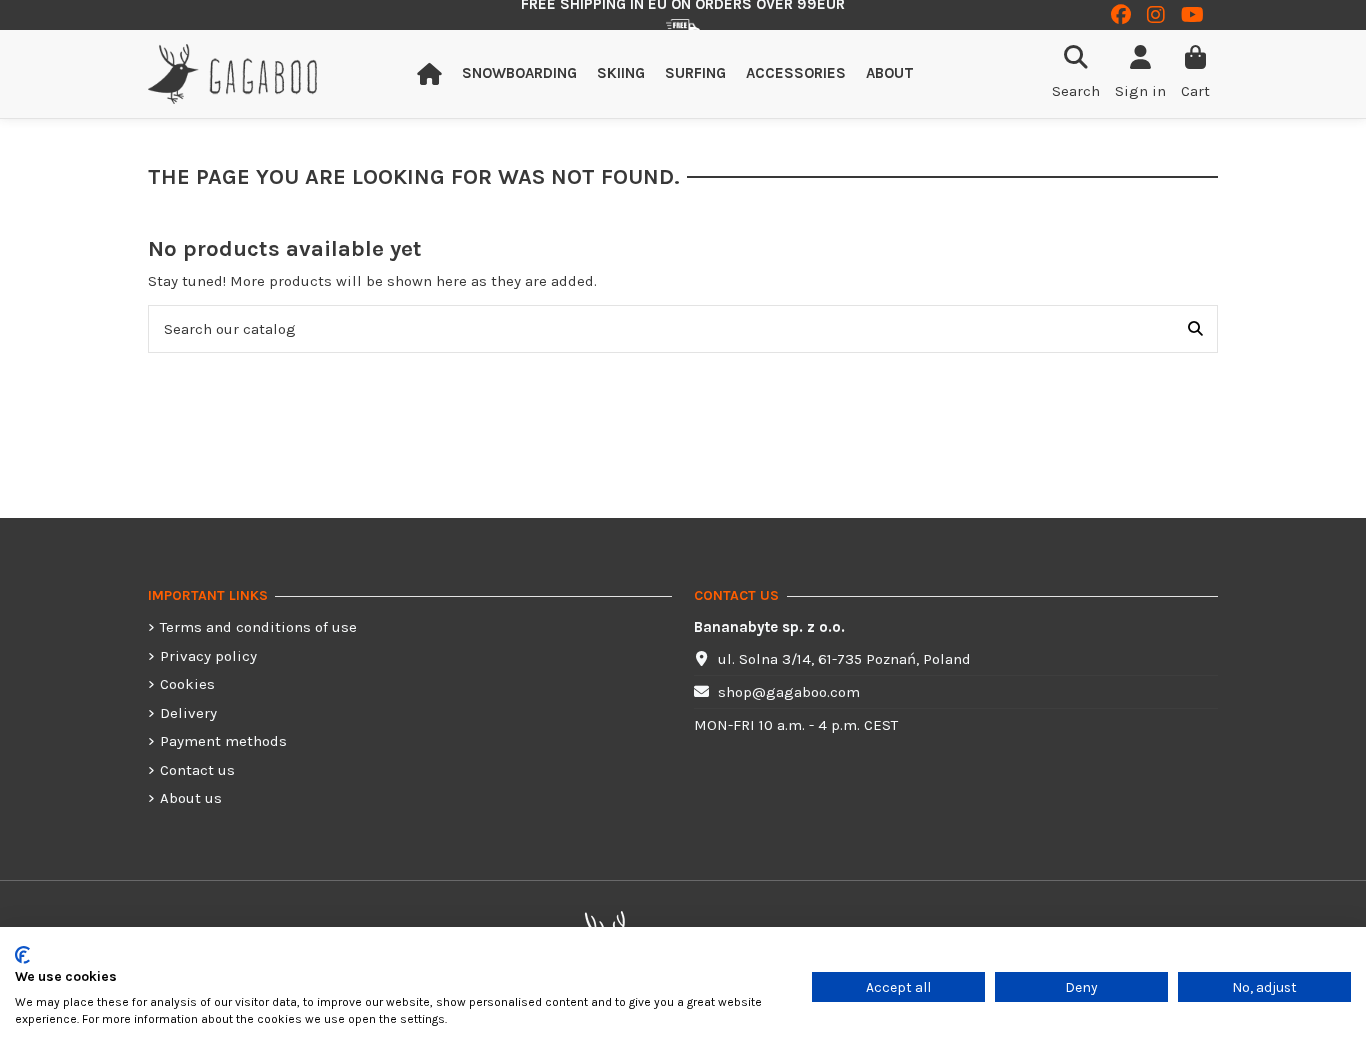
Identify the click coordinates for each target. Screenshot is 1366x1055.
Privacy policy (208, 656)
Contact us (197, 770)
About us (191, 798)
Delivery (188, 713)
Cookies (187, 684)
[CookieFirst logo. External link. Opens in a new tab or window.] (22, 955)
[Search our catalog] (1195, 329)
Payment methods (223, 741)
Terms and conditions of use (258, 627)
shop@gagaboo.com (789, 692)
